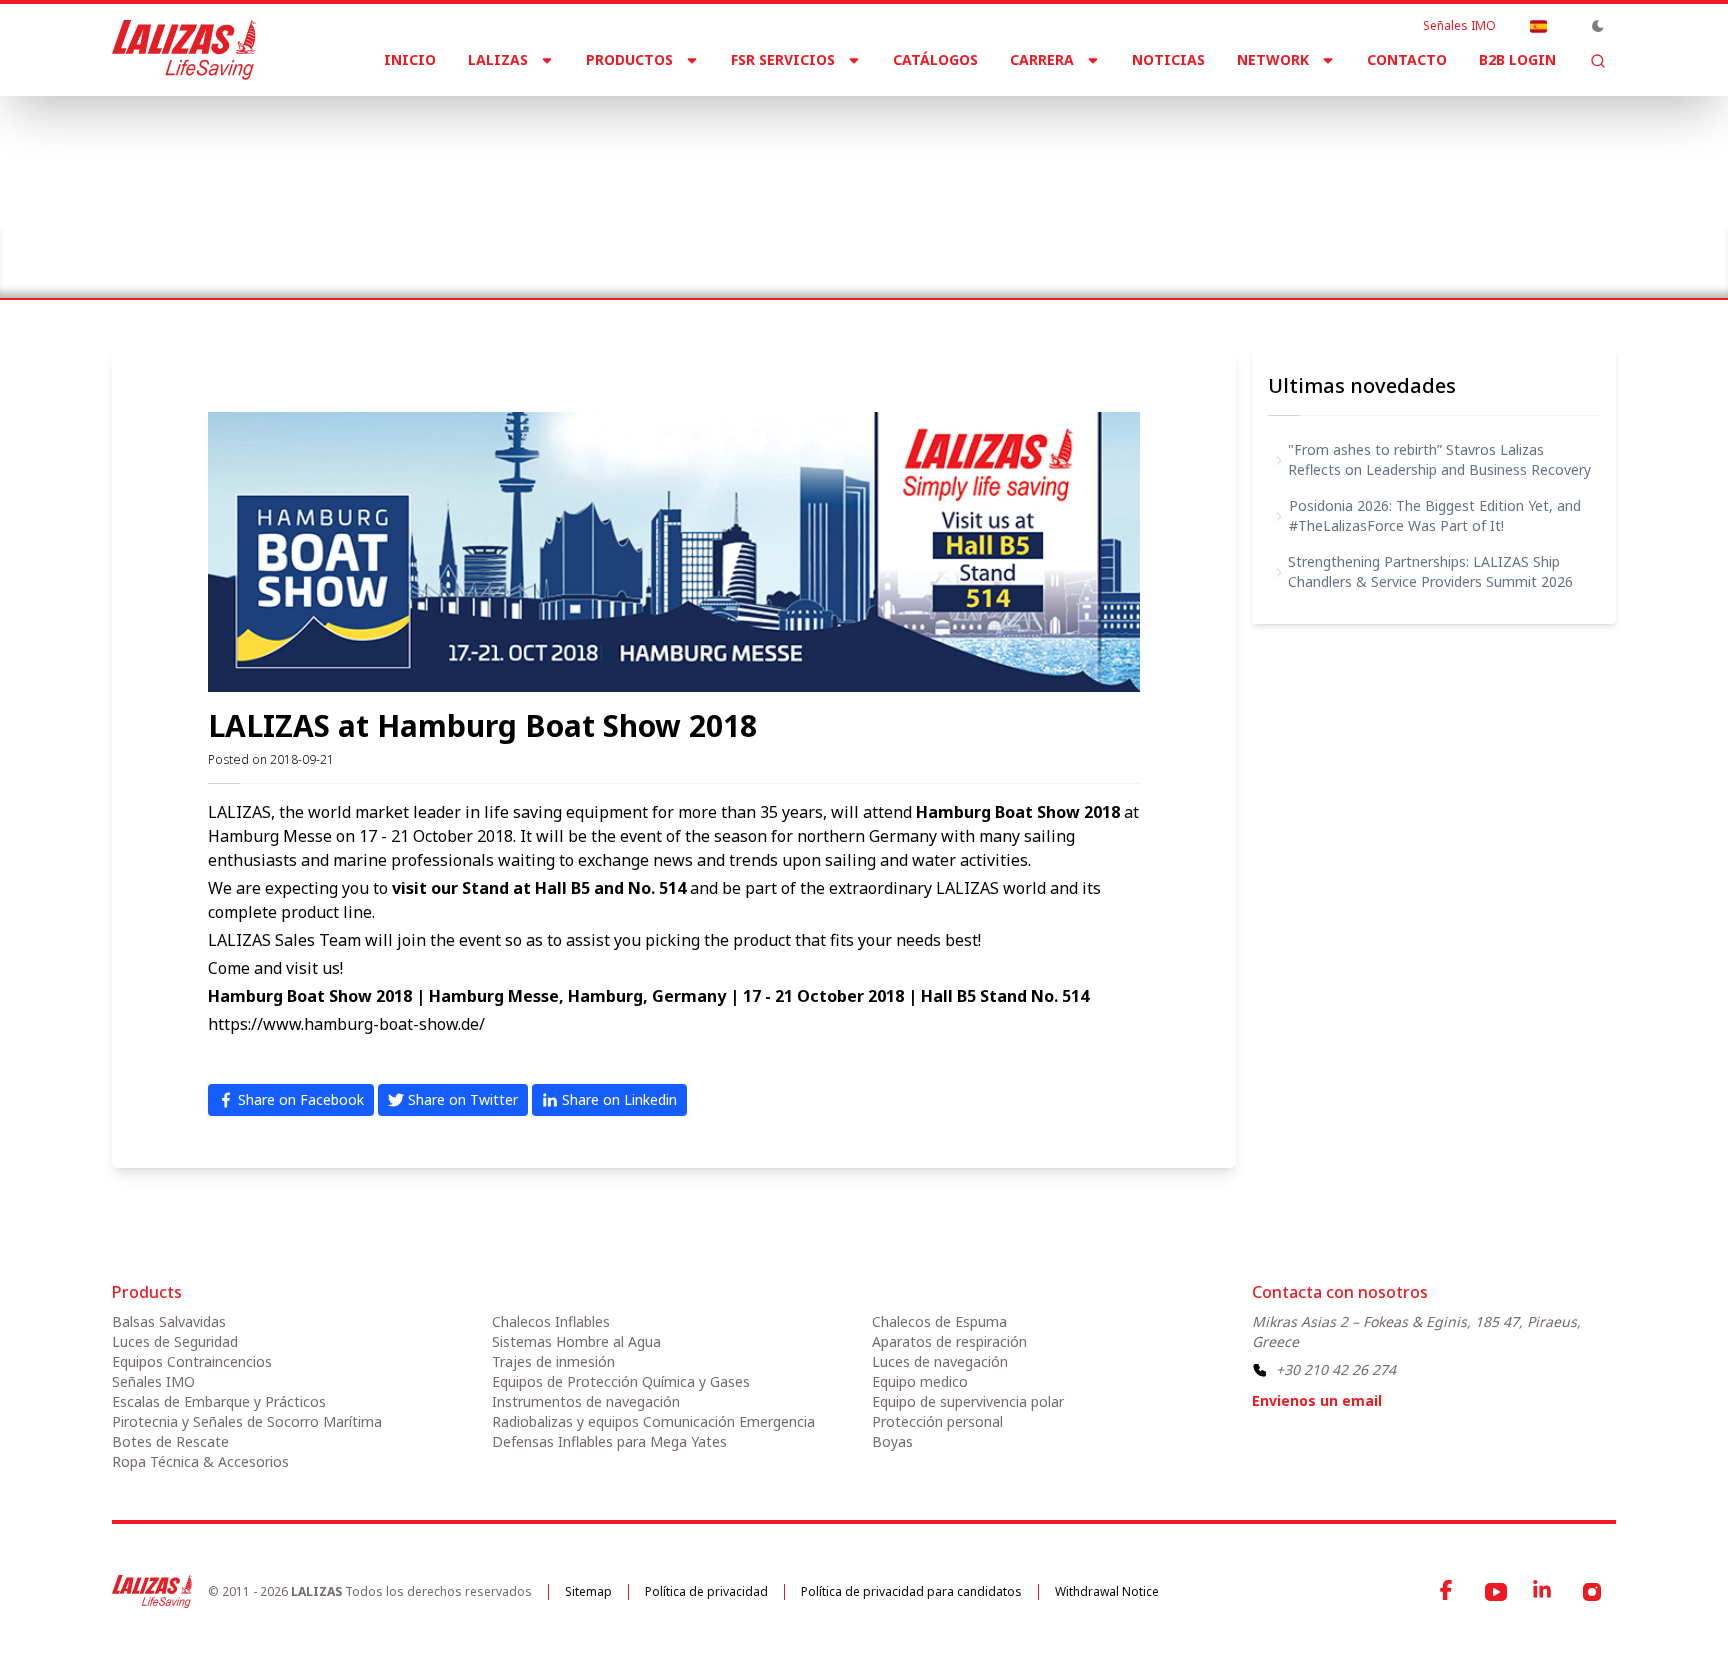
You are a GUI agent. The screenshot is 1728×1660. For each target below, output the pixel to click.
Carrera (1042, 59)
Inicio (410, 59)
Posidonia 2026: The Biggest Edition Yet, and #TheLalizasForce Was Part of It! (1435, 515)
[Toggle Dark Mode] (1598, 26)
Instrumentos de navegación (586, 1401)
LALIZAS (498, 59)
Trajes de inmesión (553, 1361)
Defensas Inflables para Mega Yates (609, 1441)
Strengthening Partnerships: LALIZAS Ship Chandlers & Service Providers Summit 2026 (1430, 571)
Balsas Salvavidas (169, 1321)
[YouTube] (1496, 1592)
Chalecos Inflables (551, 1321)
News (200, 247)
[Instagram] (1592, 1592)
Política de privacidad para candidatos (911, 1591)
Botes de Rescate (170, 1441)
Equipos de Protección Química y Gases (621, 1381)
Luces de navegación (940, 1361)
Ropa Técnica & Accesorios (200, 1461)
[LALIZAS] (184, 50)
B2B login (1517, 59)
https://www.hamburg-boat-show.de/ (346, 1024)
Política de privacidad (706, 1591)
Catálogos (935, 59)
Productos (629, 59)
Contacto (1407, 59)
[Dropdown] (1538, 26)
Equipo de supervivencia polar (968, 1401)
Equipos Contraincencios (192, 1361)
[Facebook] (1448, 1592)
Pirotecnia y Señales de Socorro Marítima (247, 1421)
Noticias (1168, 59)
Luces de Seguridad (175, 1341)
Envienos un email (1317, 1400)
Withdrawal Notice (1107, 1591)
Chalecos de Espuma (939, 1321)
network (1273, 59)
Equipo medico (920, 1381)
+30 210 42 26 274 (1336, 1369)
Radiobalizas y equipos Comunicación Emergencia (653, 1421)
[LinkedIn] (1544, 1592)
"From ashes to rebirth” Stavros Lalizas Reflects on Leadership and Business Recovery (1439, 459)
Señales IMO (1459, 26)
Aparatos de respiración (949, 1341)
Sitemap (588, 1591)
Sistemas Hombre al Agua (576, 1341)
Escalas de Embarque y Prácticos (219, 1401)
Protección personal (937, 1421)
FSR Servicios (783, 59)
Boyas (892, 1441)
